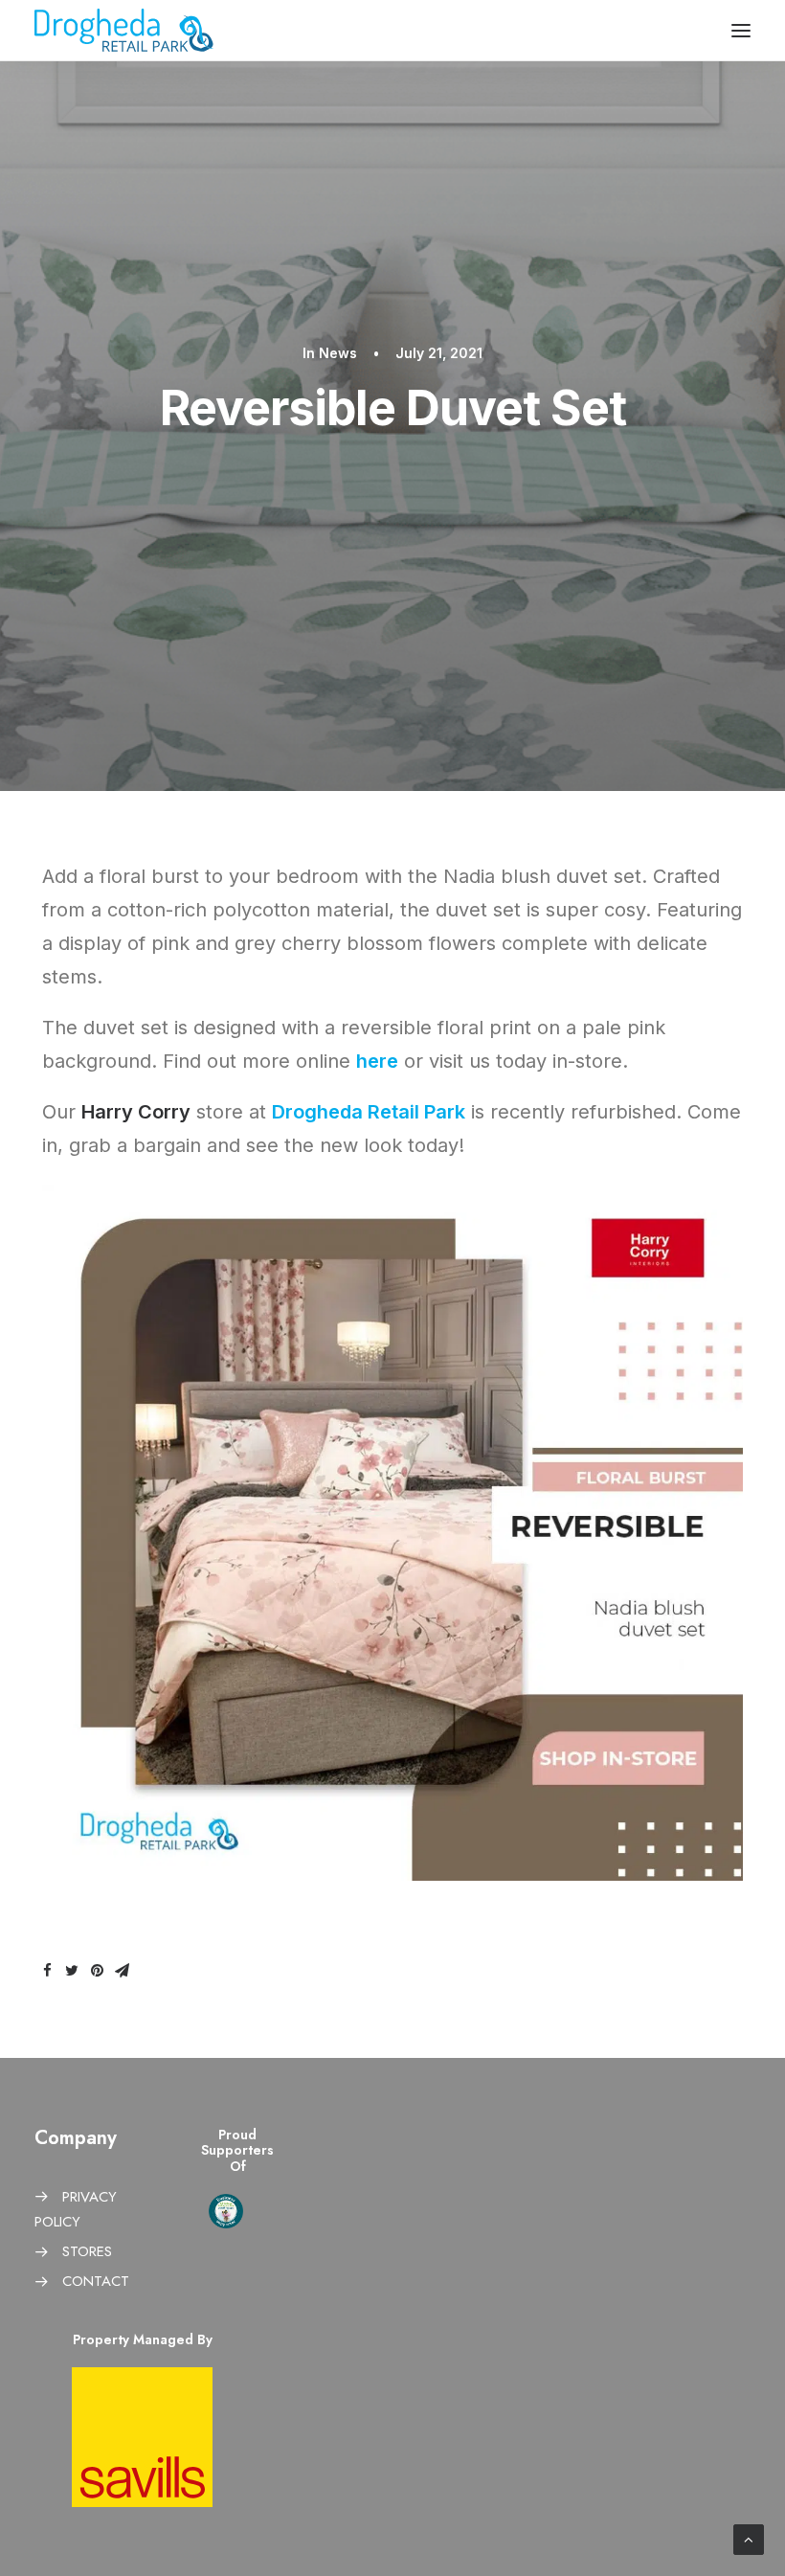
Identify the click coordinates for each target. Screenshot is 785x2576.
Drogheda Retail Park (369, 1112)
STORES (87, 2251)
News (338, 353)
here (377, 1061)
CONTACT (96, 2281)
